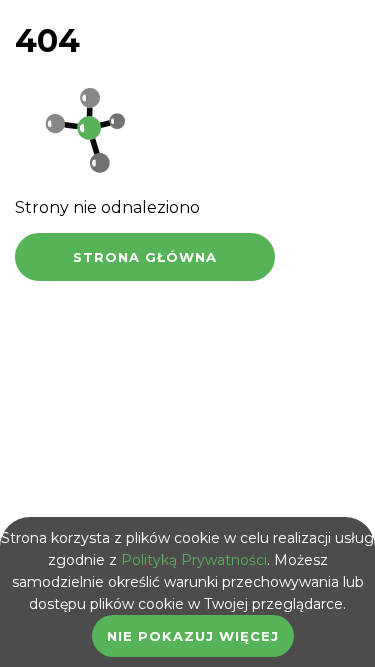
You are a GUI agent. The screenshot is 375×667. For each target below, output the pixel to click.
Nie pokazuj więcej (193, 636)
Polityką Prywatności (194, 560)
